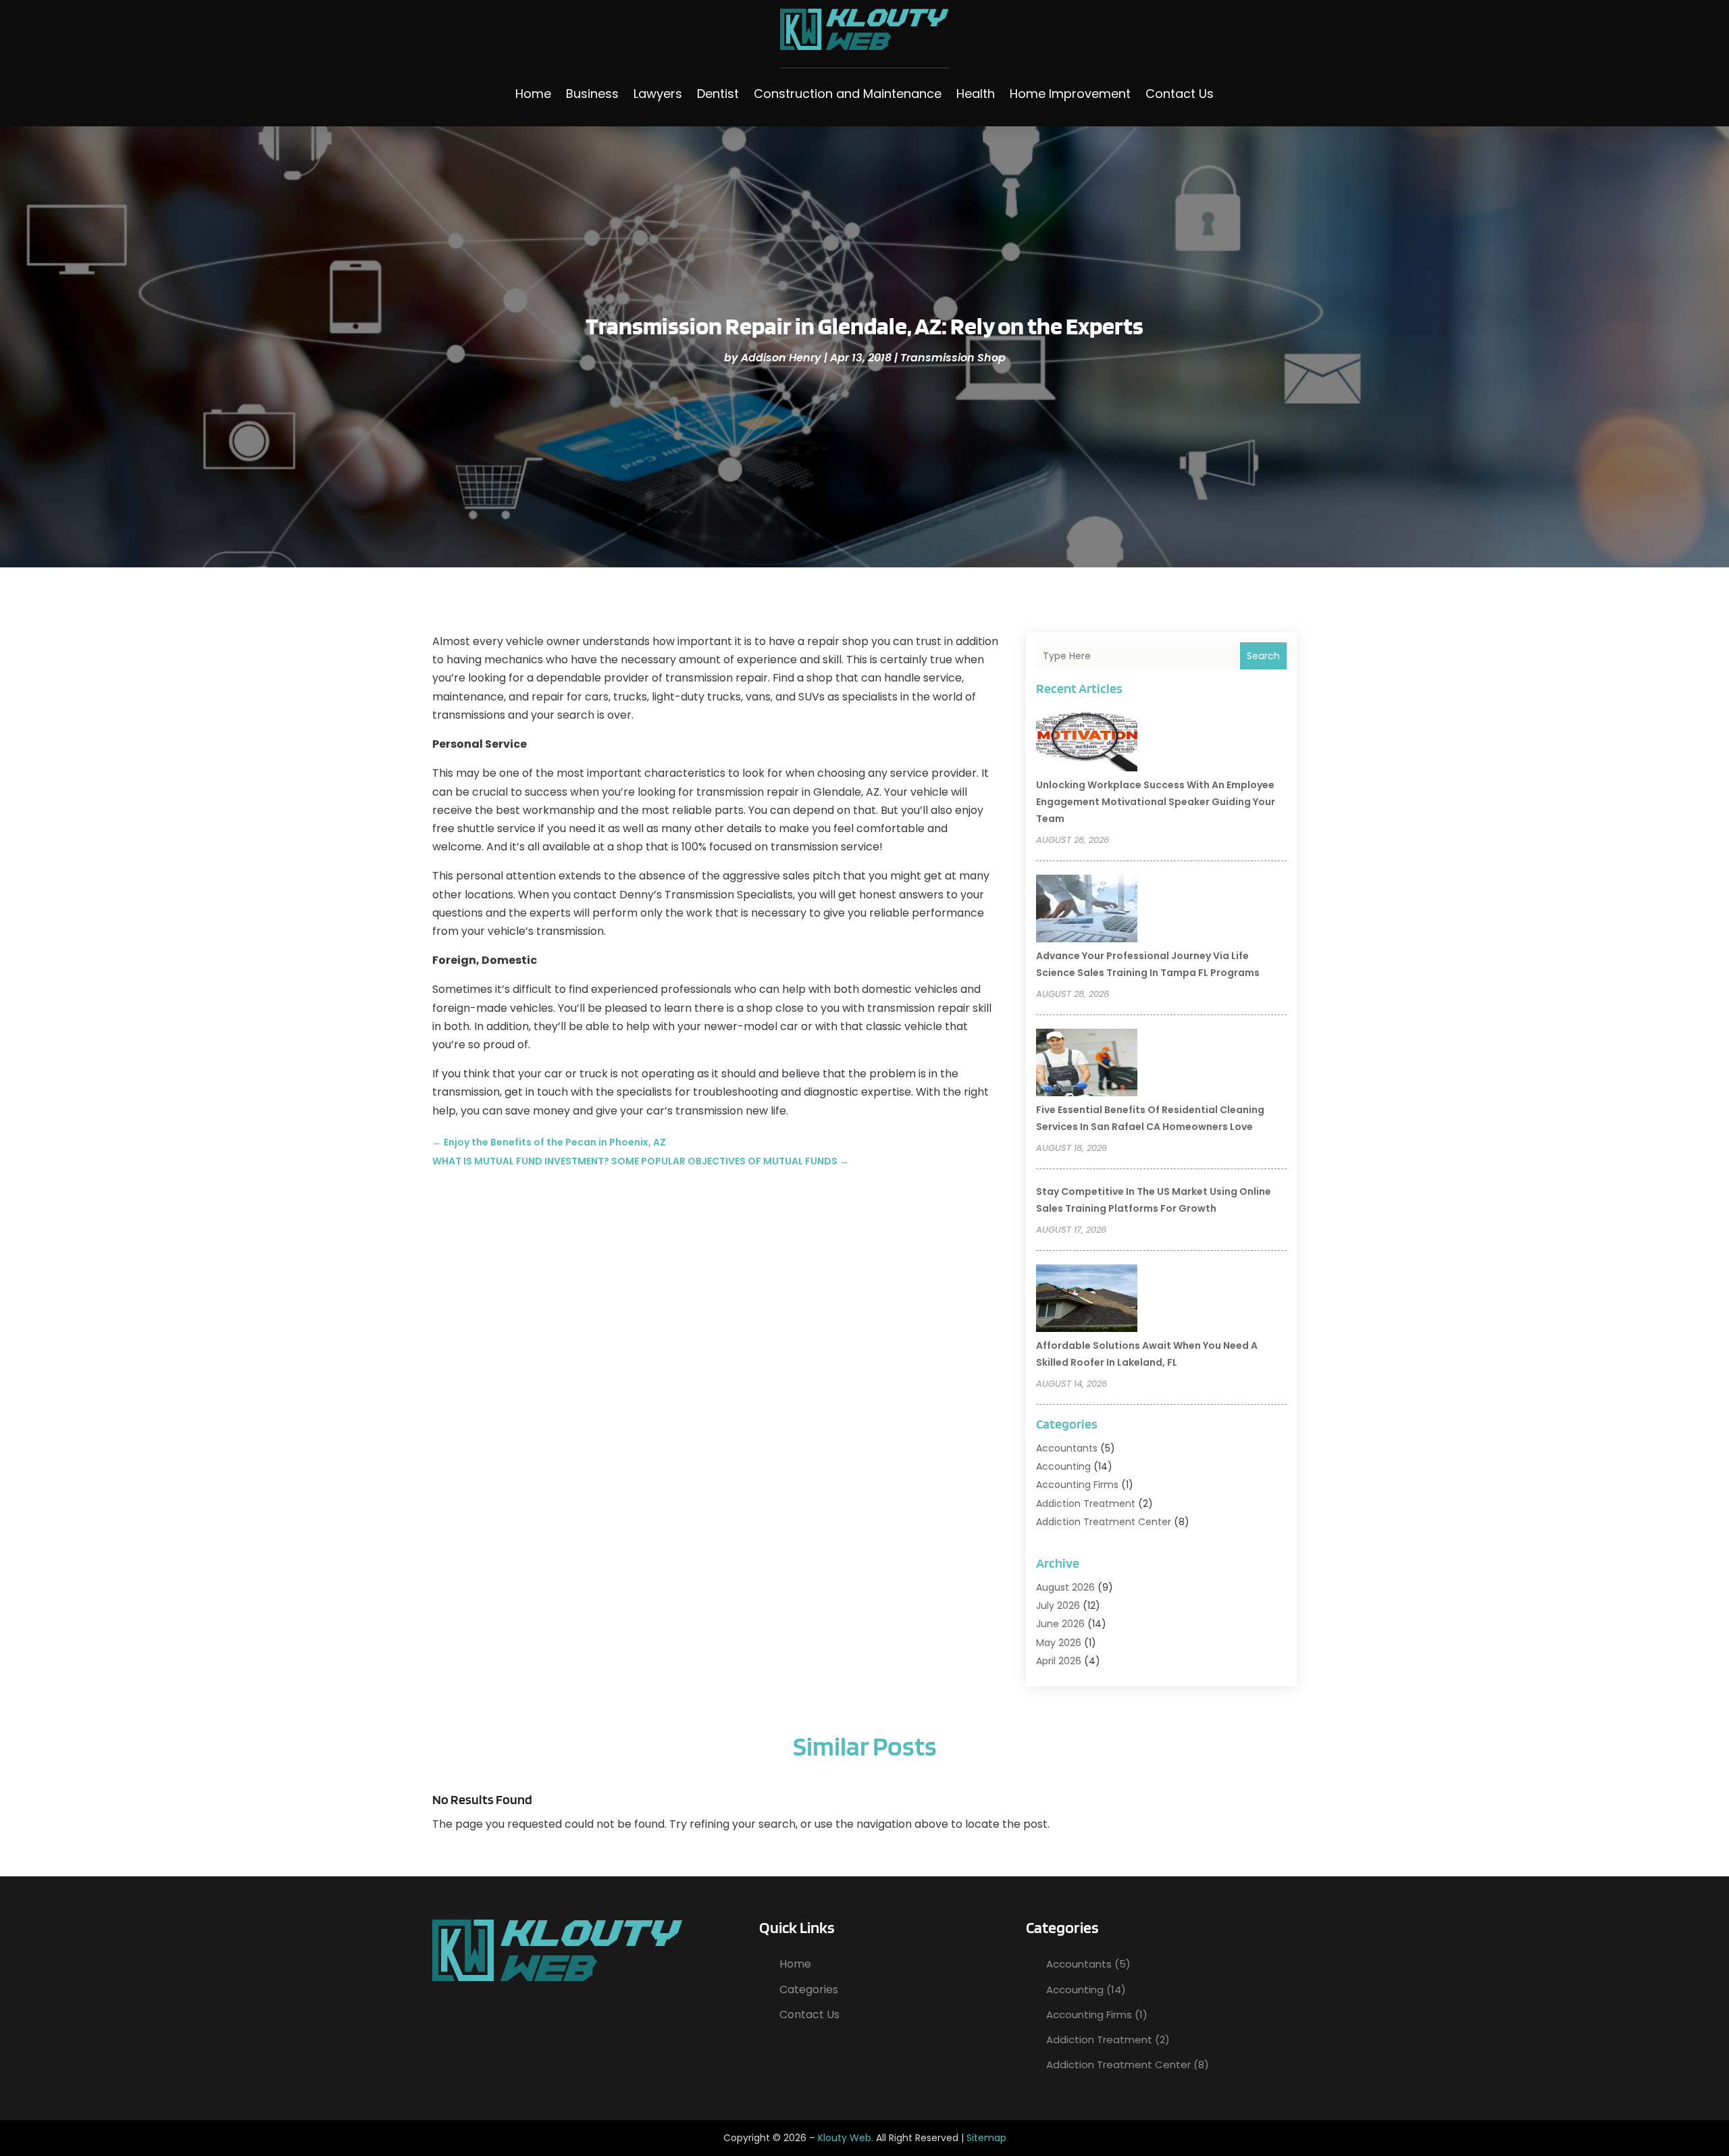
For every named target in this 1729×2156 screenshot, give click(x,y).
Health (976, 94)
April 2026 (1059, 1661)
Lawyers (658, 94)
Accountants (1067, 1448)
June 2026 (1060, 1624)
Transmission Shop (953, 358)
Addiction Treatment (1086, 1504)
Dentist (718, 94)
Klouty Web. (846, 2138)
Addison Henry (781, 358)
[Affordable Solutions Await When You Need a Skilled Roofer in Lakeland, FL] (1087, 1300)
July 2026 (1058, 1606)
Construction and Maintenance (848, 94)
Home (533, 94)
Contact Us (1180, 94)
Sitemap (986, 2138)
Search (1263, 656)
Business (592, 94)
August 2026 (1065, 1587)
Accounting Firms (1077, 1485)
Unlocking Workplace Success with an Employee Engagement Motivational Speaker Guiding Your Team (1156, 802)
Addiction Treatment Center (1104, 1522)
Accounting (1063, 1466)
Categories (809, 1990)
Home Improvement (1070, 94)
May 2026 (1059, 1643)
